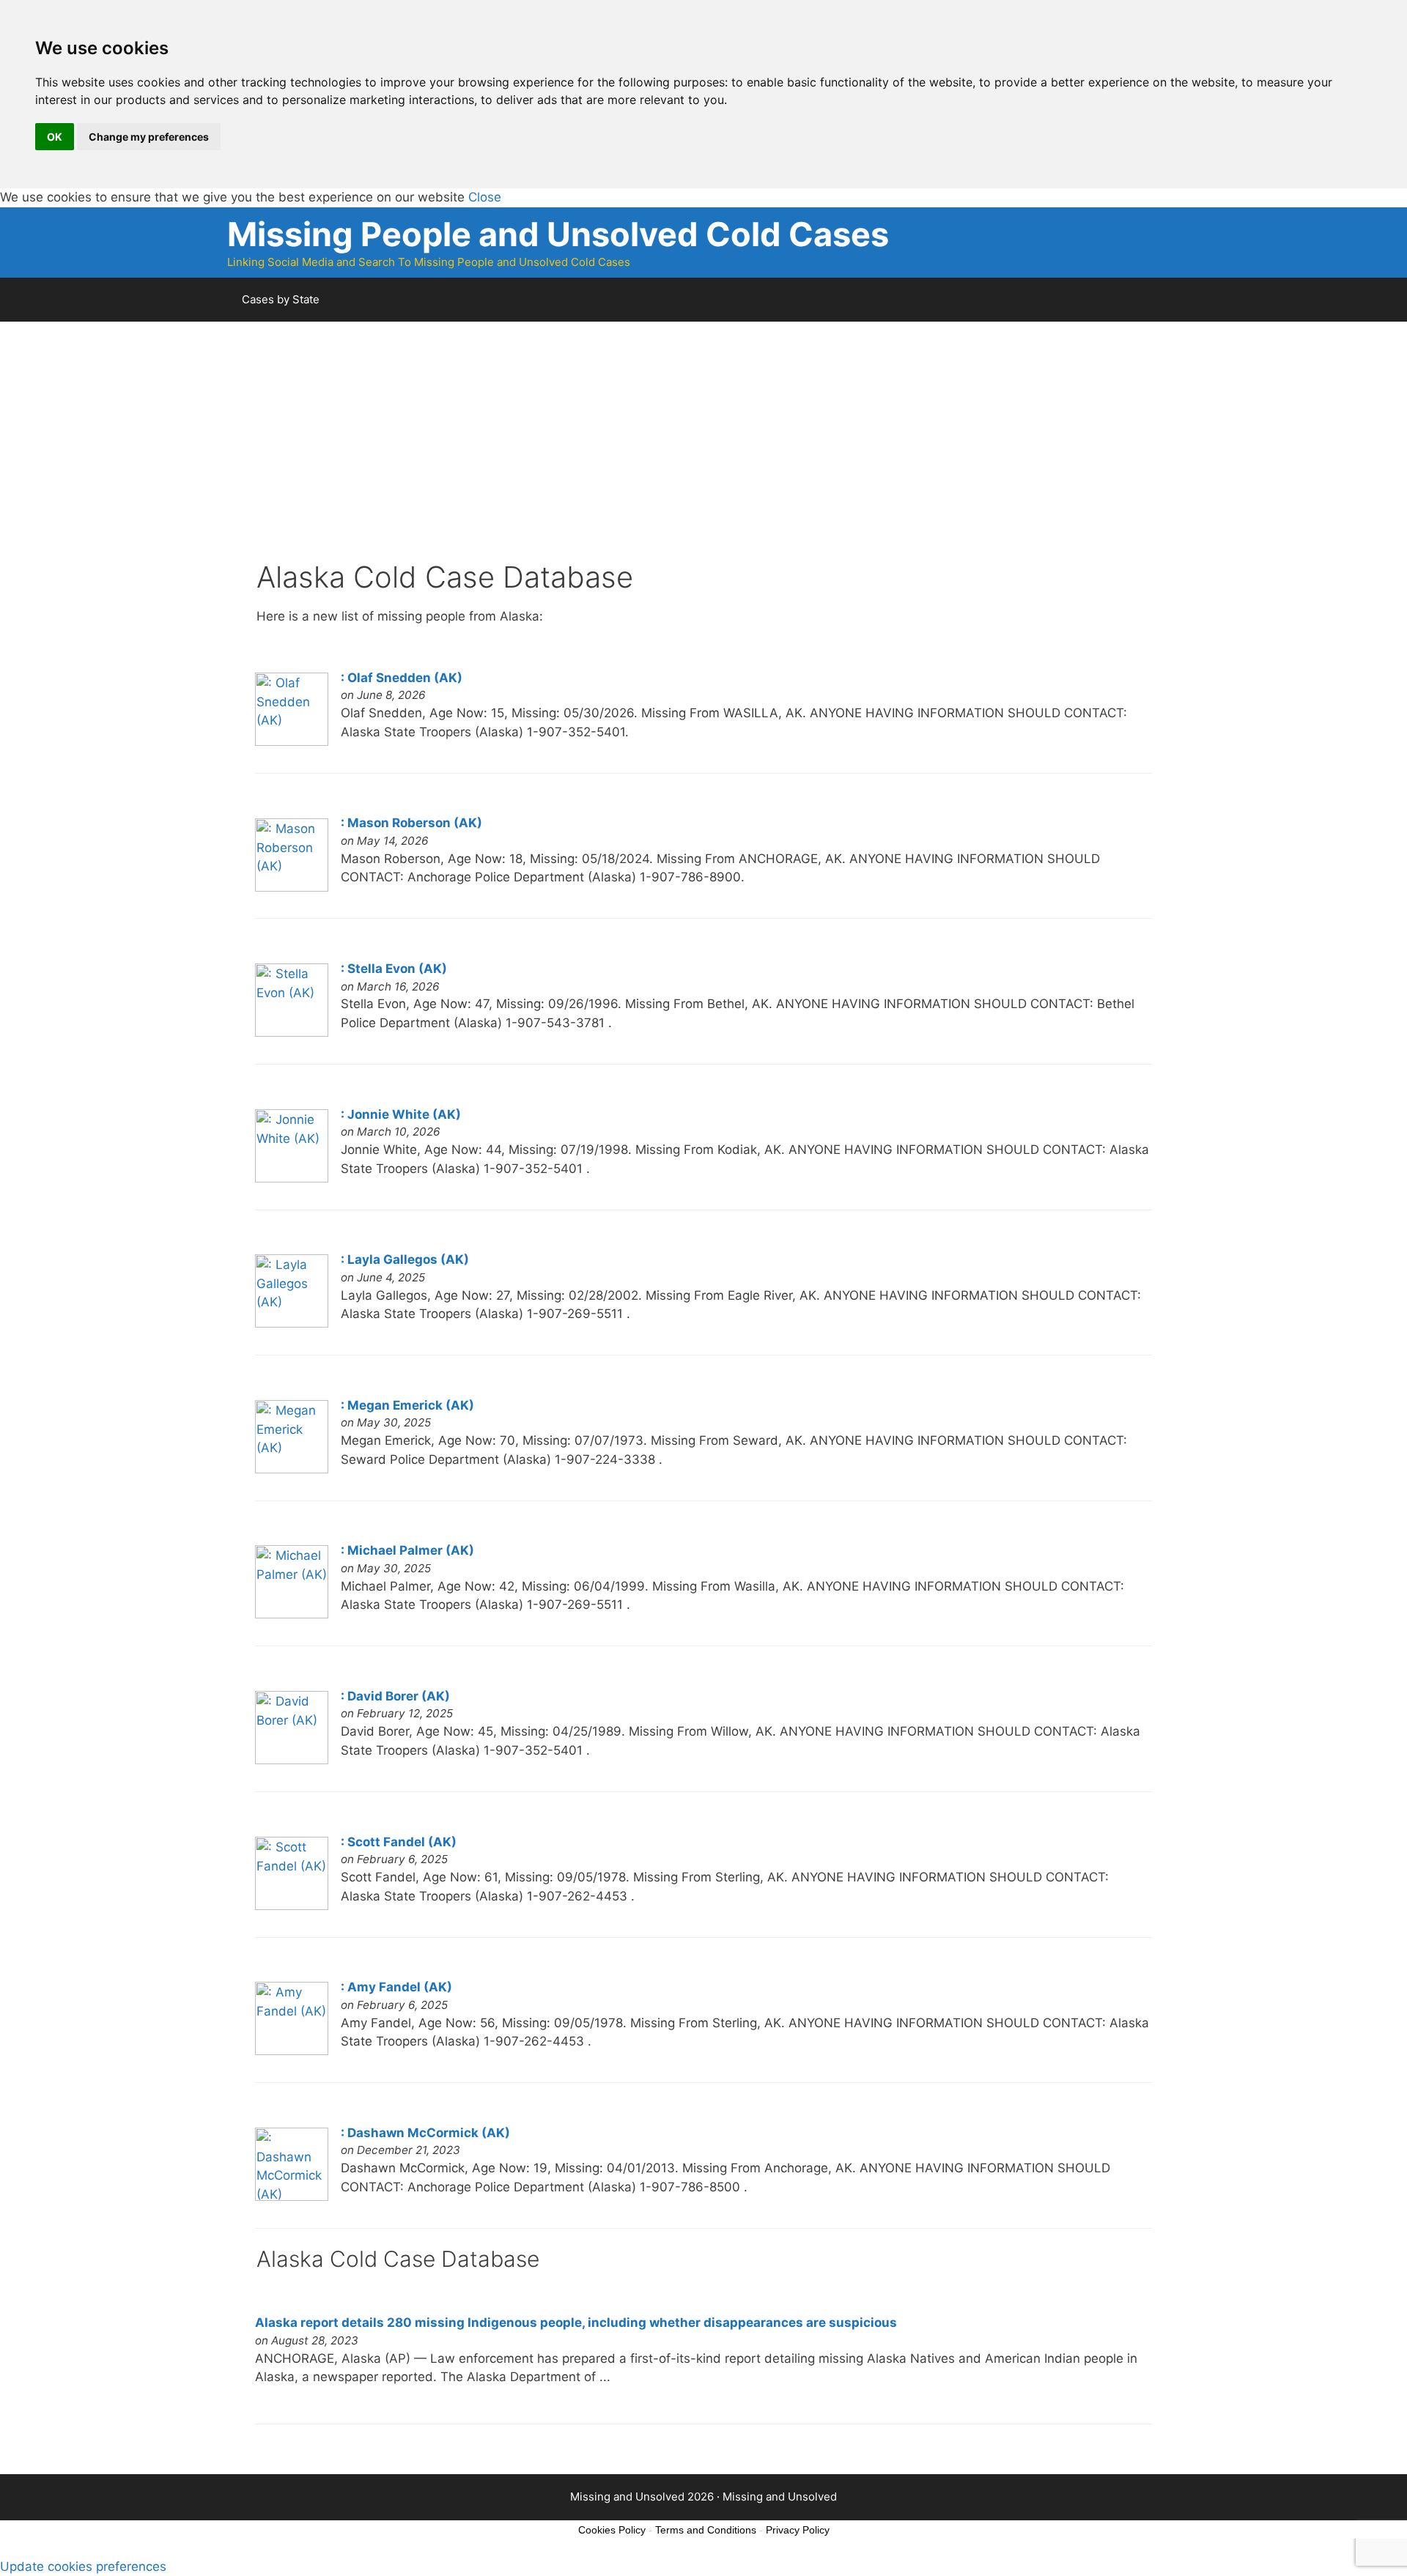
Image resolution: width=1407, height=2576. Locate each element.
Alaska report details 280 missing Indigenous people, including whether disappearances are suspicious (576, 2323)
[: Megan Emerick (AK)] (292, 1469)
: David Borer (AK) (395, 1696)
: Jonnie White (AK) (401, 1114)
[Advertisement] (696, 457)
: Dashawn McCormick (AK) (425, 2133)
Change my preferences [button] (149, 137)
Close (485, 197)
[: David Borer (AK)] (292, 1760)
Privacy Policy (798, 2530)
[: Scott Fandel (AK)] (292, 1906)
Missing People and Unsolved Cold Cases (558, 234)
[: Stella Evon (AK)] (292, 1032)
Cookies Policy (612, 2530)
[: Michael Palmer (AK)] (292, 1614)
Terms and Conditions (706, 2530)
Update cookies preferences (83, 2566)
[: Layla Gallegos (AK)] (292, 1323)
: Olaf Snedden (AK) (402, 678)
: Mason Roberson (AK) (411, 823)
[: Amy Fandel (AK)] (292, 2051)
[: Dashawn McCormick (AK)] (292, 2196)
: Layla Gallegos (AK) (405, 1259)
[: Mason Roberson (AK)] (292, 887)
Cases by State (281, 299)
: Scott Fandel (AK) (399, 1842)
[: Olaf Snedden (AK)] (292, 741)
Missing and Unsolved (780, 2497)
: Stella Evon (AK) (394, 969)
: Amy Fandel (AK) (396, 1987)
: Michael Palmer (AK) (407, 1550)
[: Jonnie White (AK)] (292, 1178)
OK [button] (55, 137)
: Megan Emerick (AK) (407, 1405)
